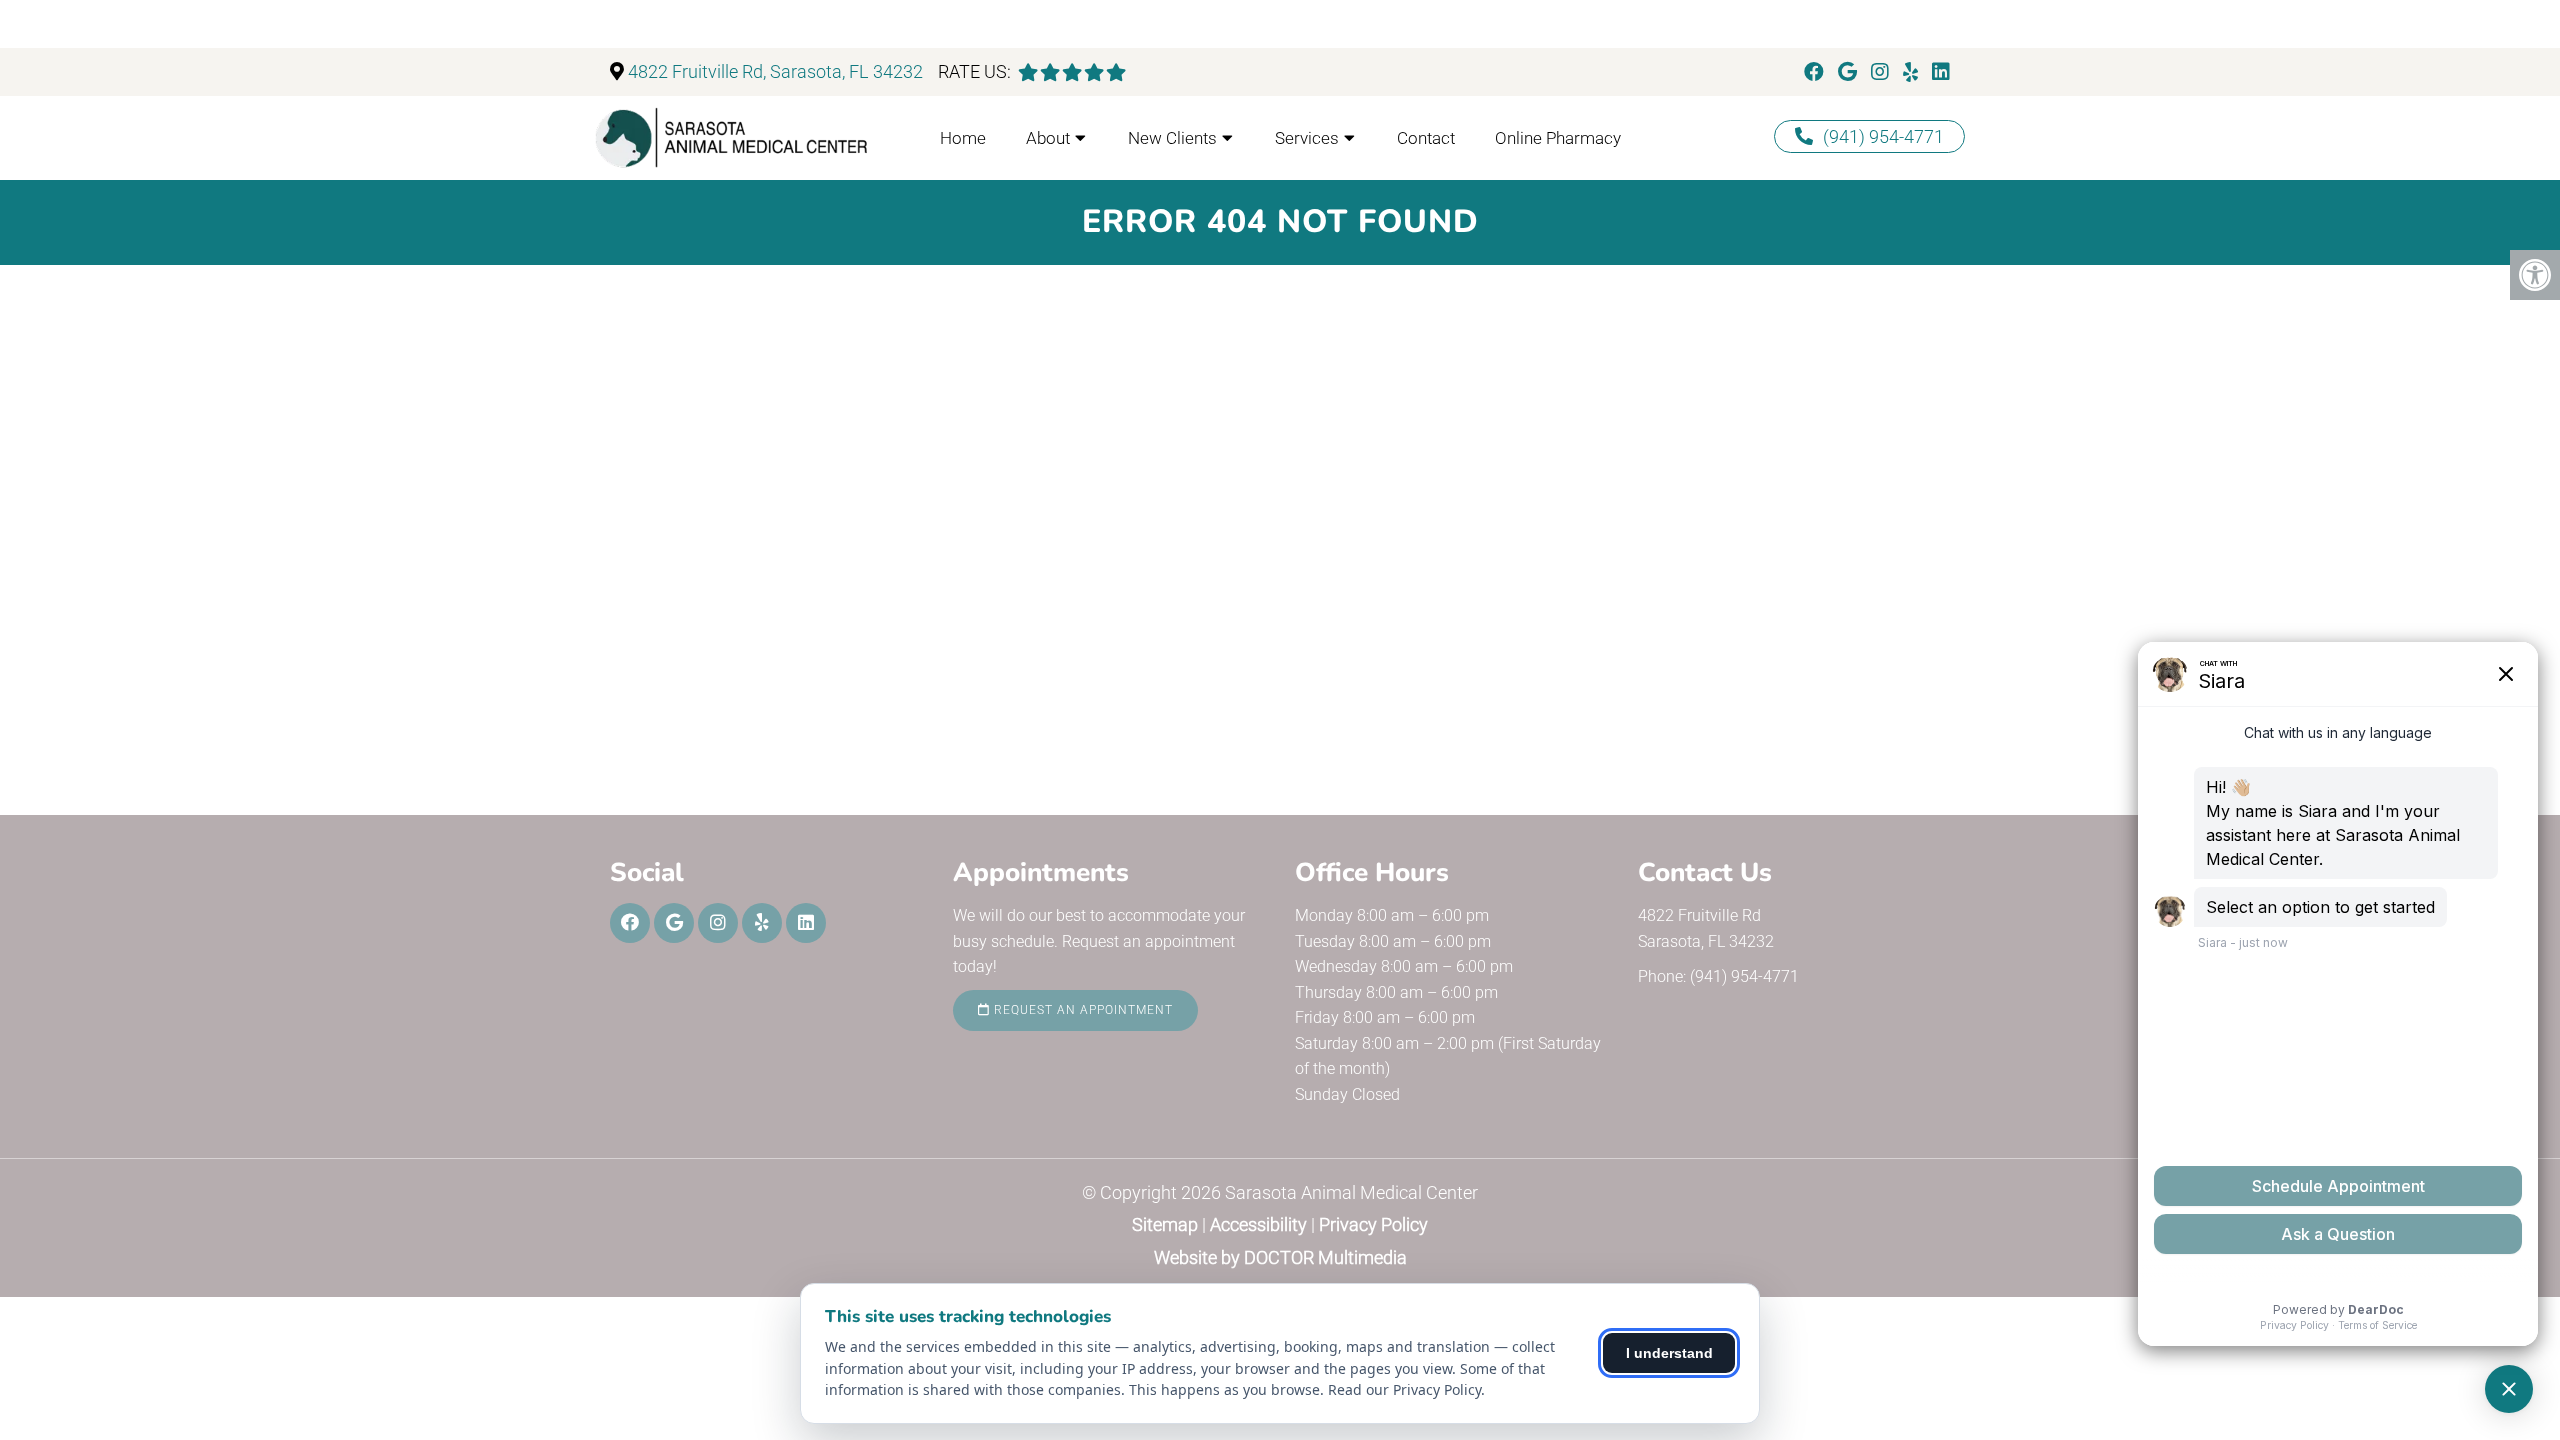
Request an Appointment (1081, 1010)
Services (1307, 138)
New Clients (1172, 138)
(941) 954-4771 (1883, 136)
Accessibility (1258, 1224)
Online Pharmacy (1558, 138)
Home (963, 138)
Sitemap (1165, 1224)
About (1048, 138)
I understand (1669, 1353)
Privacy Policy (1373, 1224)
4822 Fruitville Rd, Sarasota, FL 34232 (775, 71)
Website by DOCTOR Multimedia (1280, 1257)
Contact (1426, 138)
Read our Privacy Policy (1404, 1389)
